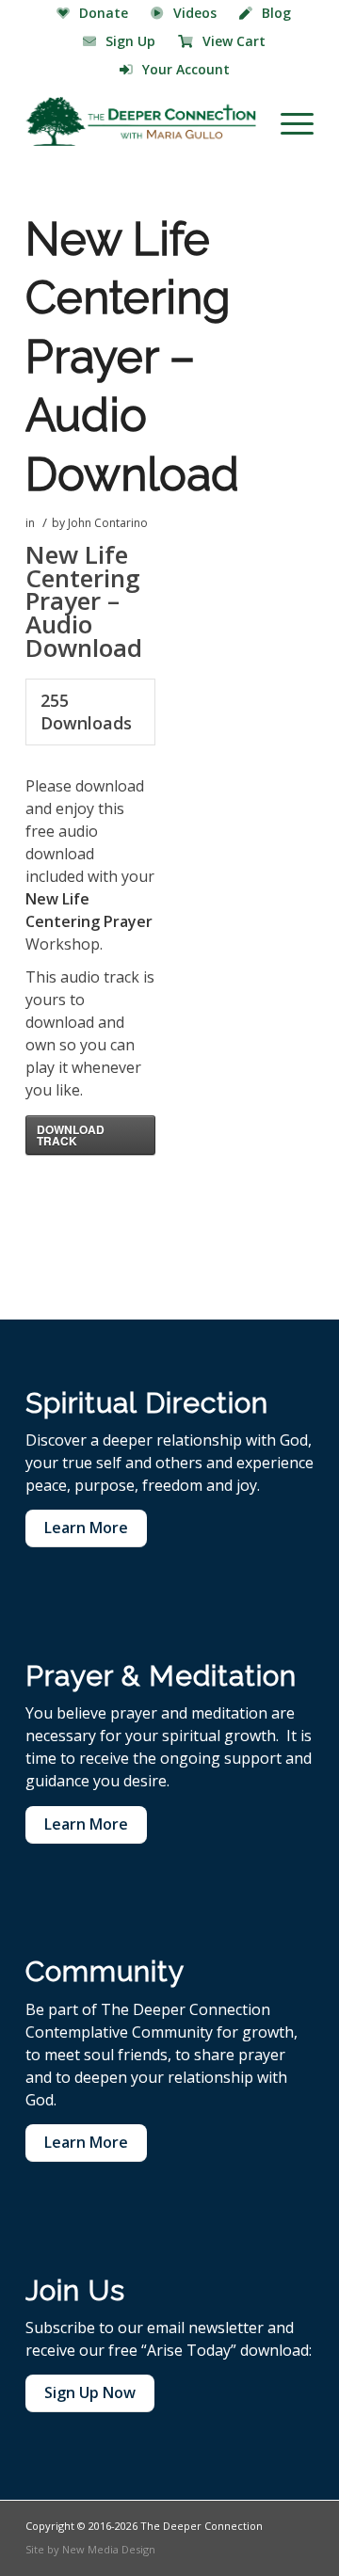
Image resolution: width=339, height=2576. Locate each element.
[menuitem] (93, 14)
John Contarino (108, 523)
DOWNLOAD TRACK (71, 1135)
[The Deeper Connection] (141, 121)
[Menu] (288, 121)
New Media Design (109, 2549)
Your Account (186, 69)
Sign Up (130, 41)
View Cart (234, 41)
